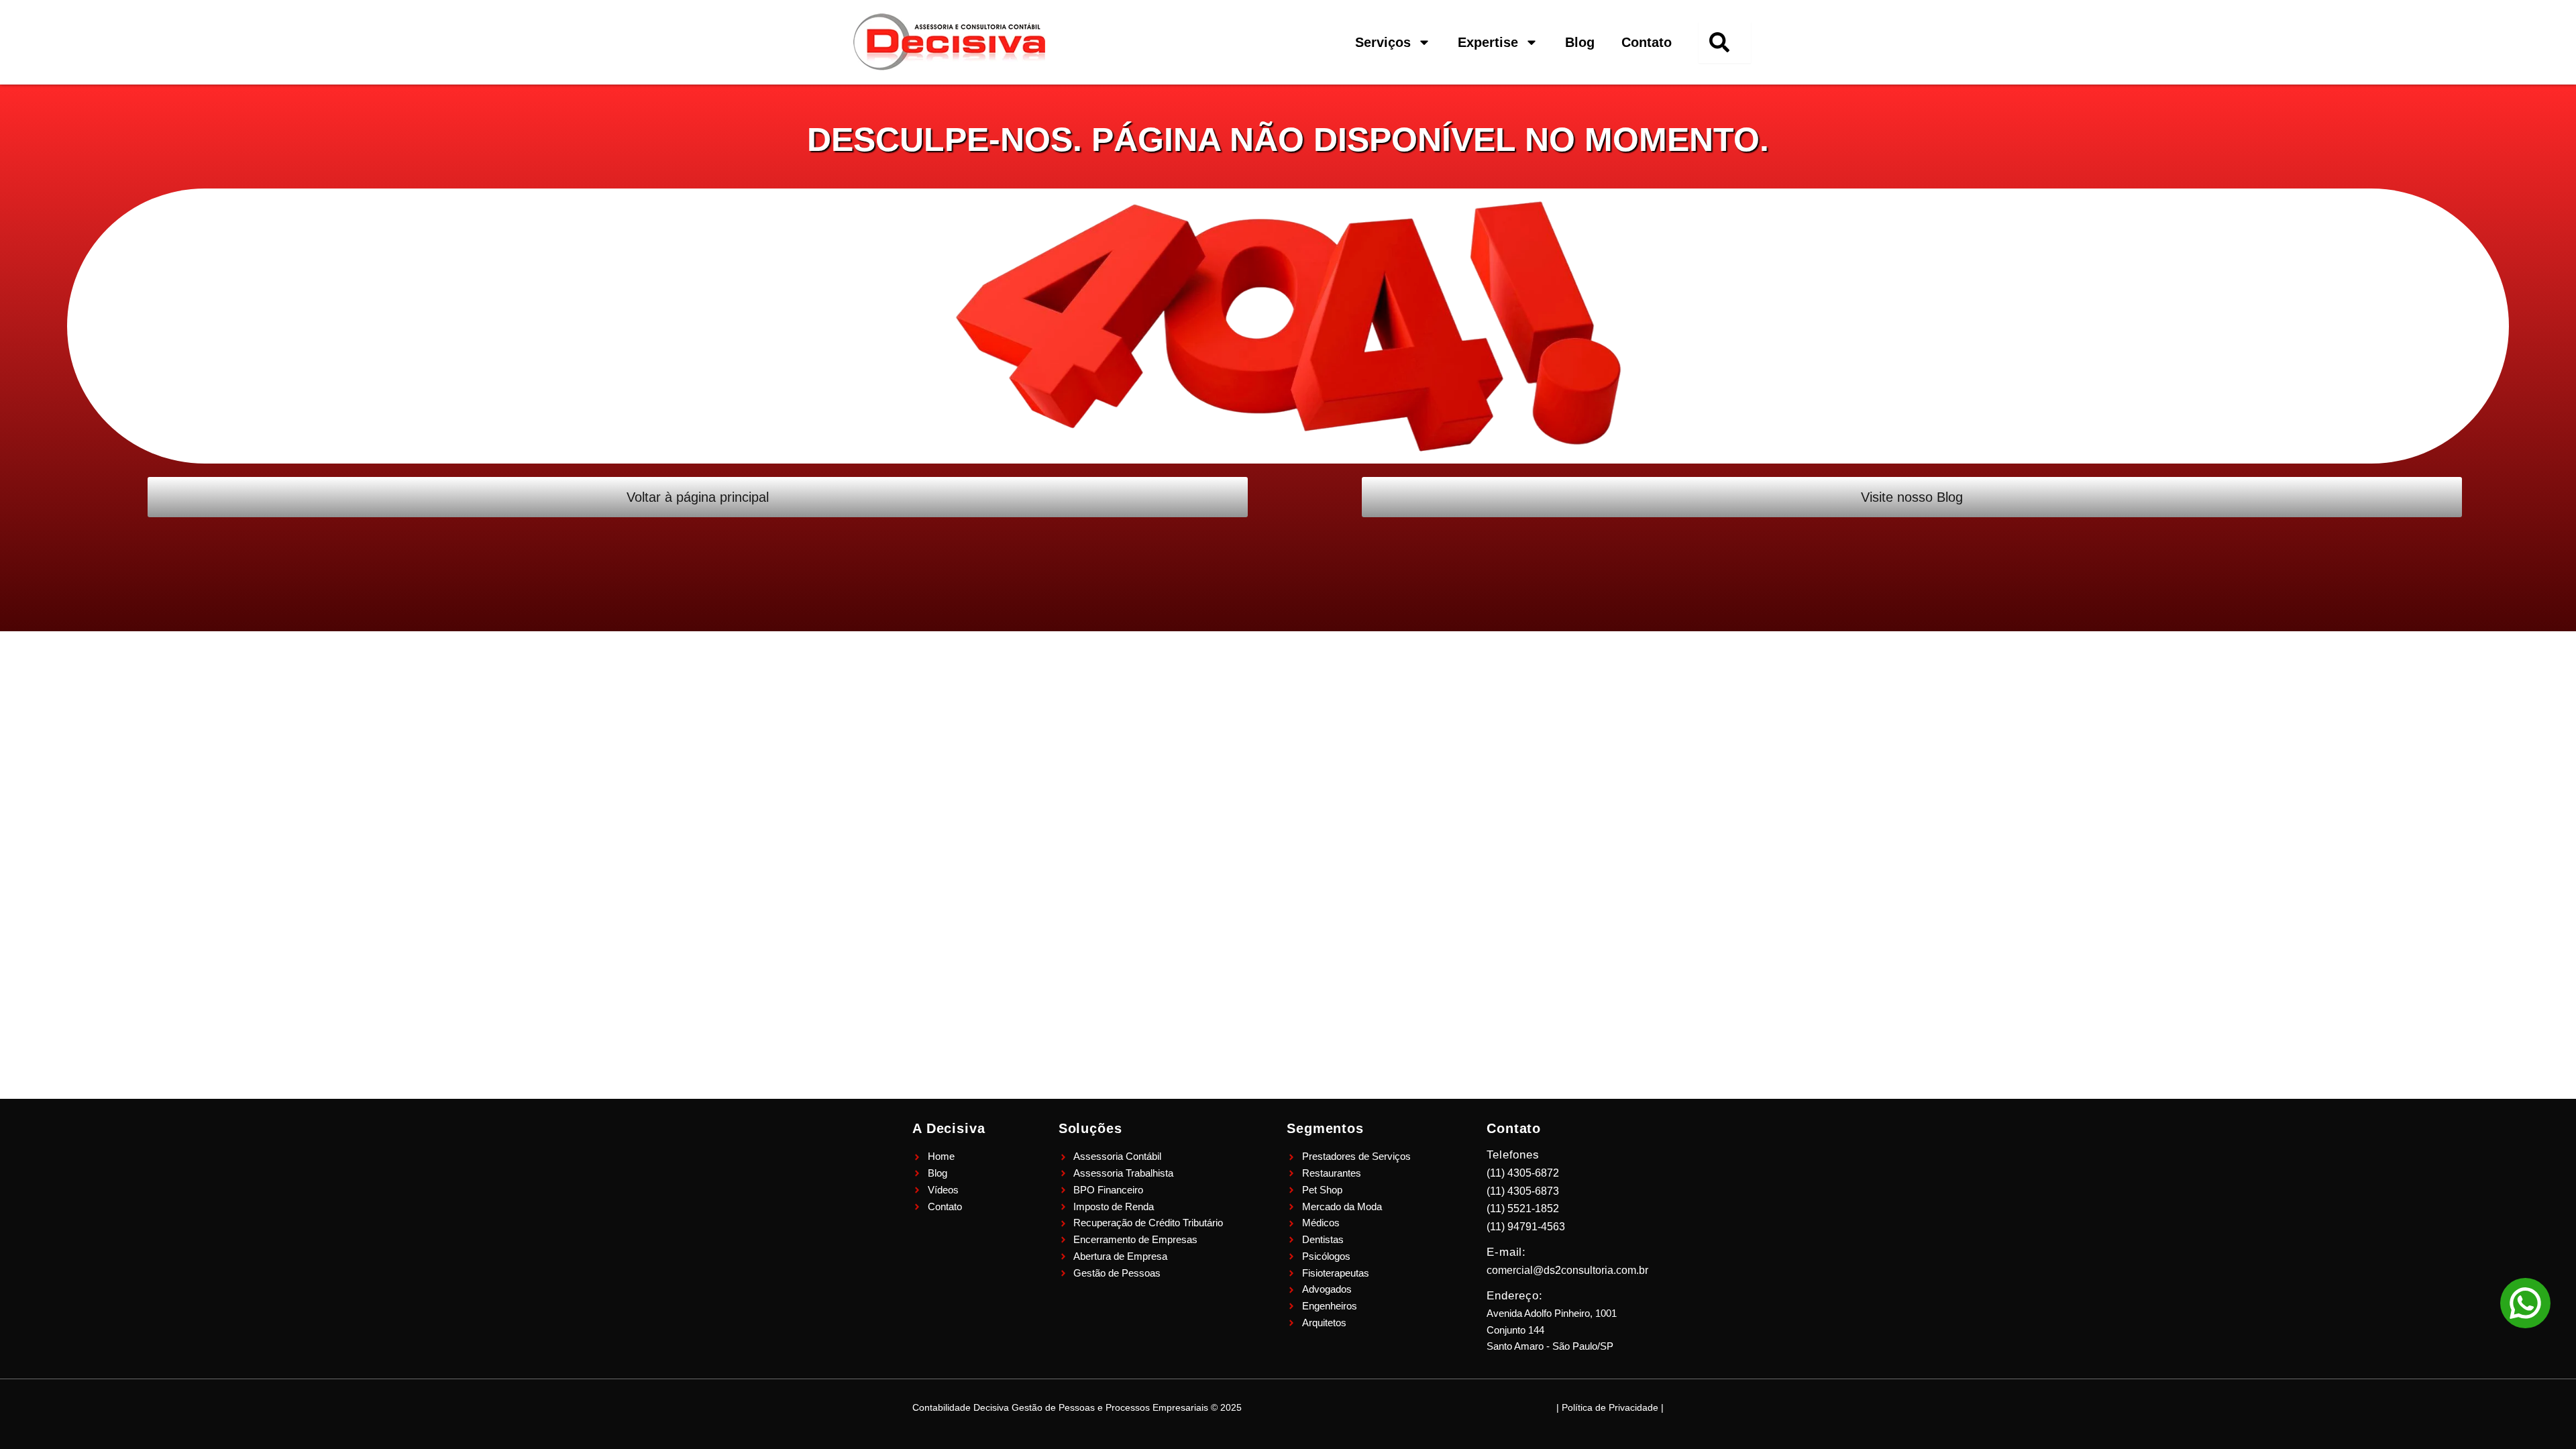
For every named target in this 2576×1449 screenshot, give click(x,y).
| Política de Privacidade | (1610, 1407)
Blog (1580, 42)
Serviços (1383, 42)
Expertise (1488, 42)
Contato (1647, 42)
